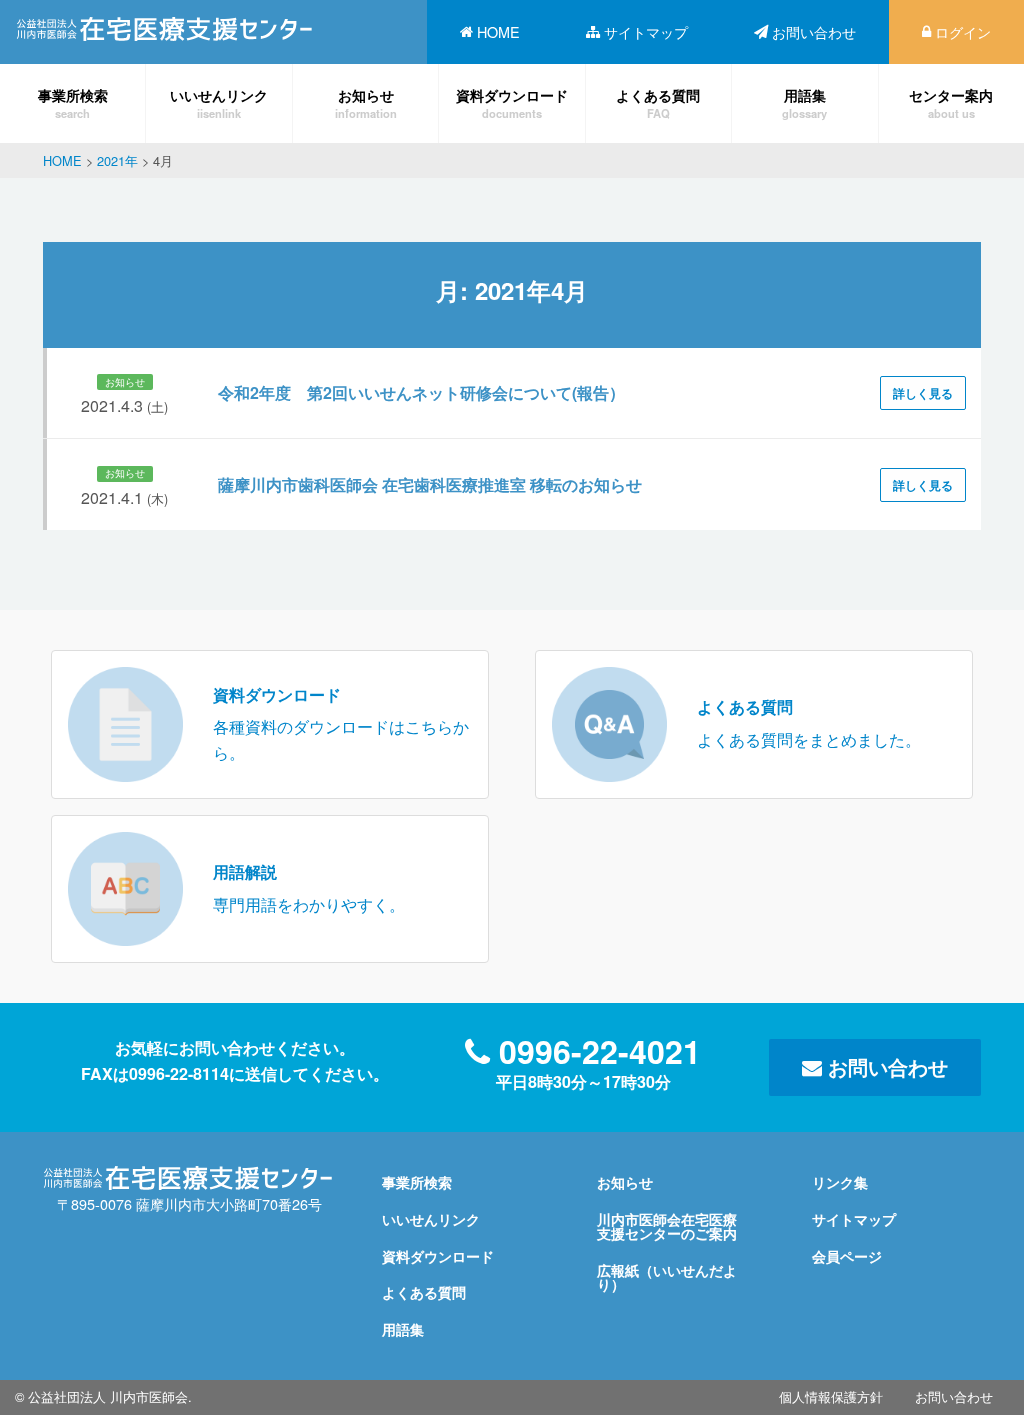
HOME (498, 31)
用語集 (804, 102)
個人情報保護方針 (831, 1396)
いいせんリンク (219, 102)
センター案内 (951, 102)
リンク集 (840, 1182)
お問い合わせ (814, 31)
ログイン (963, 31)
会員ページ (847, 1256)
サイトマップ (646, 31)
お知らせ (366, 102)
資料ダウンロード (512, 102)
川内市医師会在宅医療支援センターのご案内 (667, 1226)
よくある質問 (658, 102)
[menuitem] (490, 32)
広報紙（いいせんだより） (667, 1277)
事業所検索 (73, 102)
